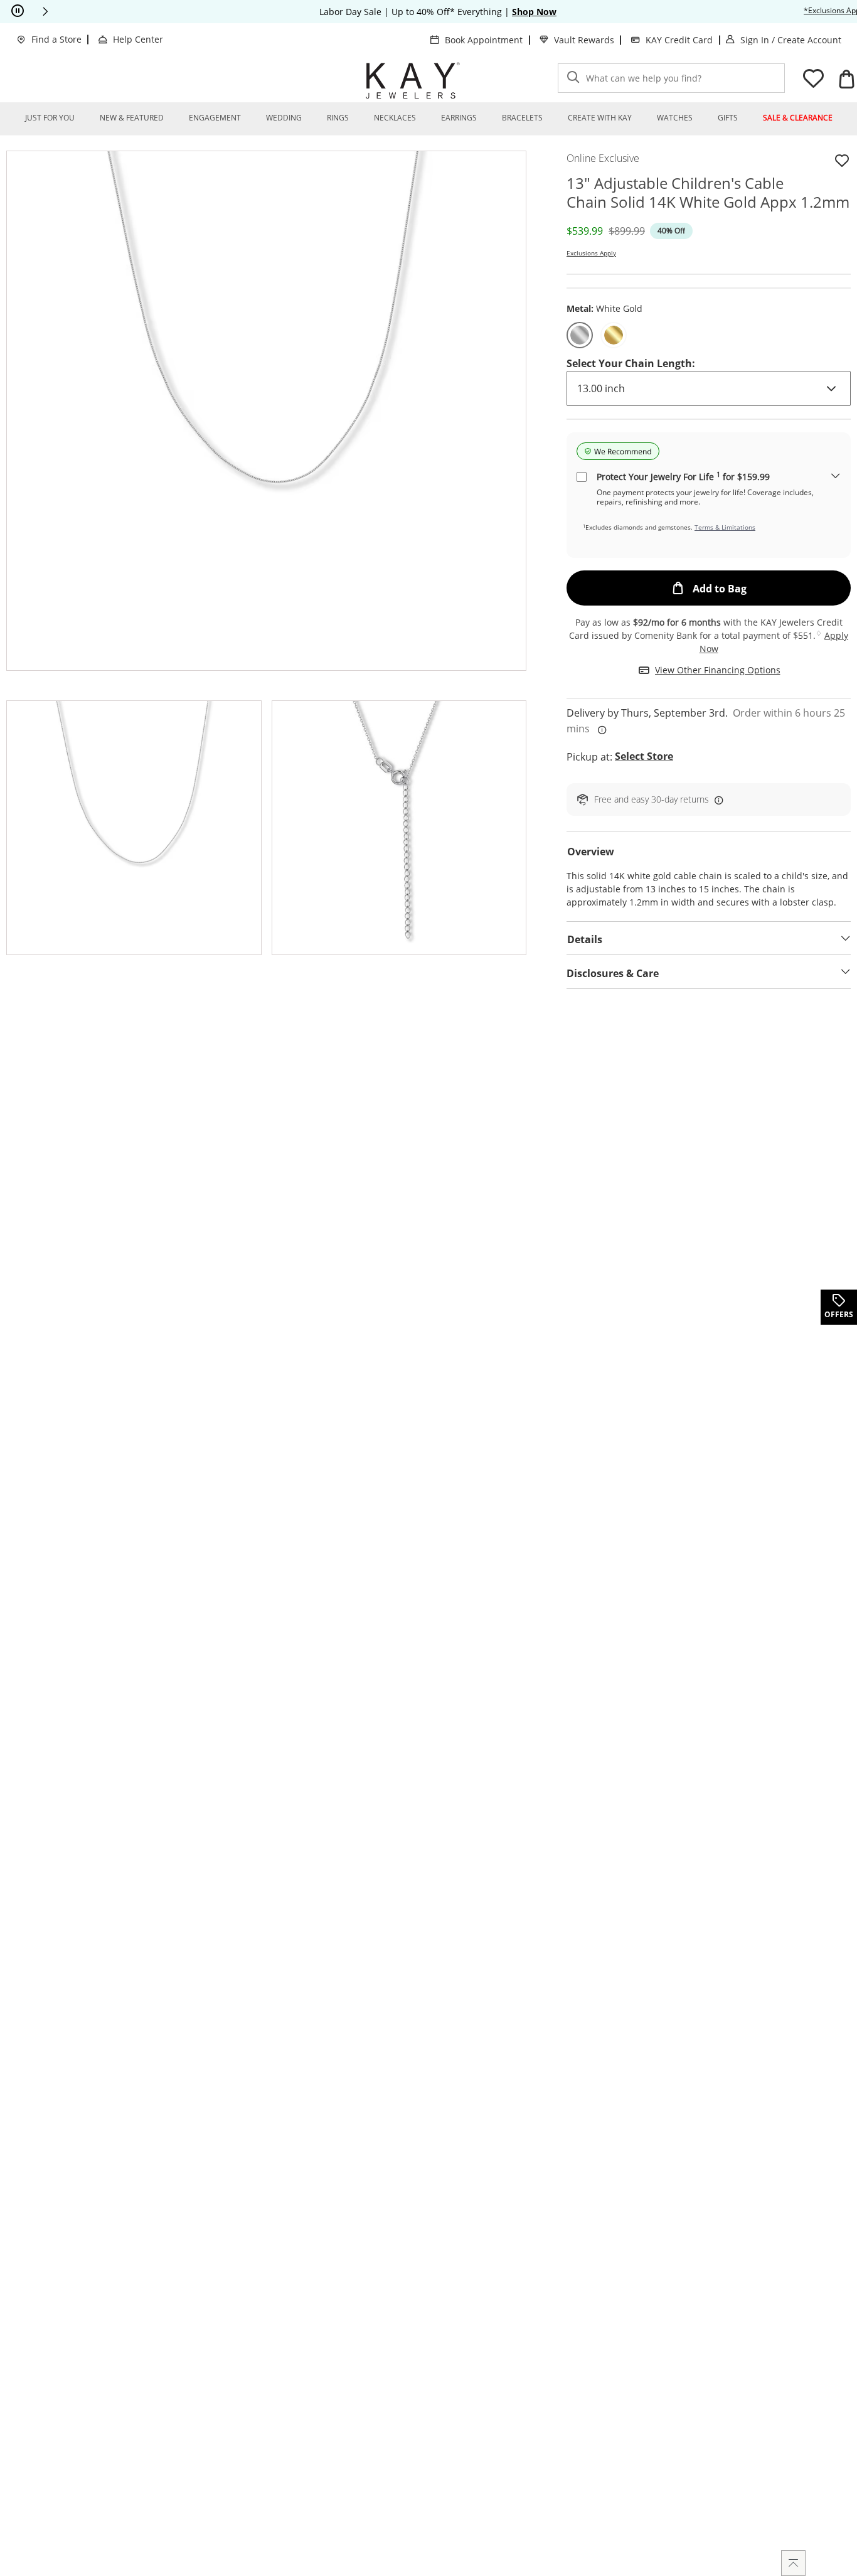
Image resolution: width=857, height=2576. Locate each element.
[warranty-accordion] (836, 477)
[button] (45, 11)
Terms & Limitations (725, 527)
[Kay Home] (413, 80)
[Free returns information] (716, 799)
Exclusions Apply (591, 253)
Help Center (138, 39)
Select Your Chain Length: (631, 363)
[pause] (18, 11)
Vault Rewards (584, 40)
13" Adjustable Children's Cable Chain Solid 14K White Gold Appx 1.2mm (708, 193)
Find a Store (56, 39)
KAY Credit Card (679, 40)
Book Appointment (484, 40)
